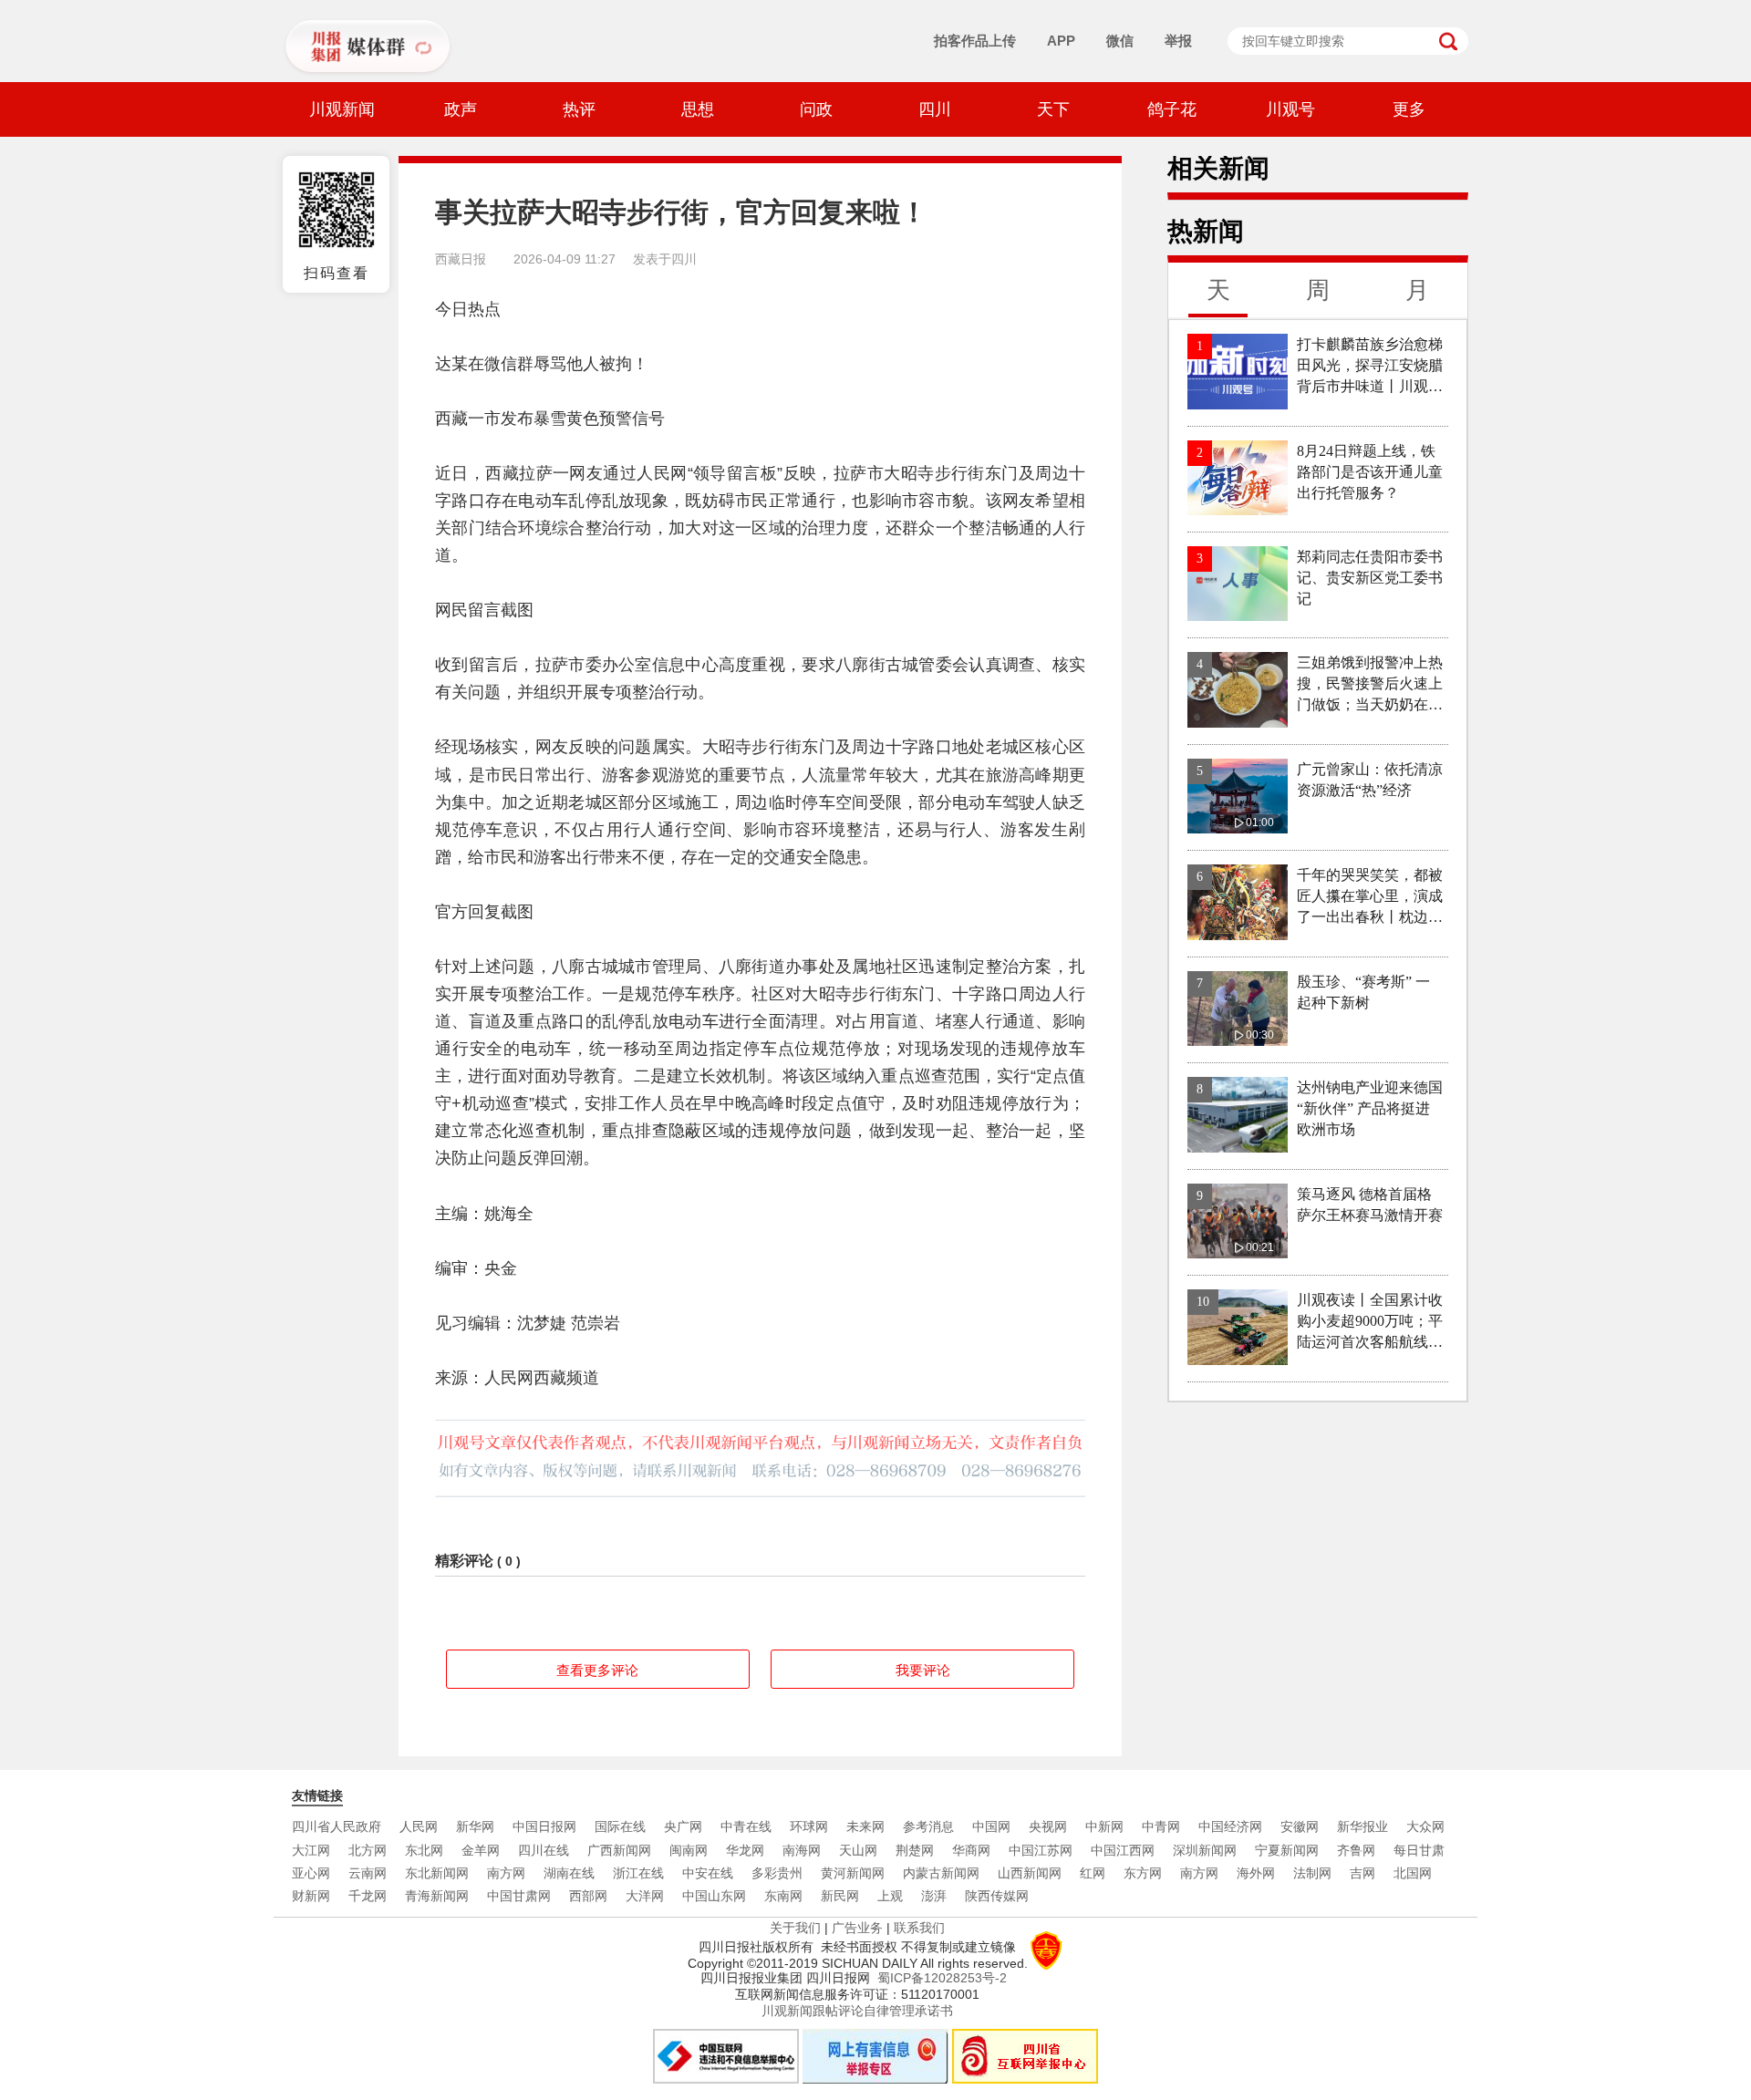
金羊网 (481, 1850)
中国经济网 (1230, 1826)
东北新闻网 (437, 1873)
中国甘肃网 (519, 1896)
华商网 (971, 1850)
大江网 (311, 1850)
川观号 (1290, 109)
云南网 (368, 1873)
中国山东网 (714, 1896)
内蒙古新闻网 (941, 1873)
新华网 (475, 1826)
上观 (890, 1896)
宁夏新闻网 (1287, 1850)
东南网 (783, 1896)
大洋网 (645, 1896)
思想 (698, 109)
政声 (461, 109)
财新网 (311, 1896)
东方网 (1143, 1873)
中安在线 (708, 1873)
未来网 (865, 1826)
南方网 (506, 1873)
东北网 (424, 1850)
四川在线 (544, 1850)
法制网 (1312, 1873)
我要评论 (923, 1670)
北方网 (368, 1850)
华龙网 (745, 1850)
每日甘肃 (1419, 1850)
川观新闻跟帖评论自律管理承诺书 (857, 2011)
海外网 (1256, 1873)
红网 (1093, 1873)
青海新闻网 (437, 1896)
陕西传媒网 (997, 1896)
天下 (1053, 109)
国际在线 (620, 1826)
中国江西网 (1123, 1850)
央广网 (683, 1826)
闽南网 (689, 1850)
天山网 (858, 1850)
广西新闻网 (619, 1850)
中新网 (1104, 1826)
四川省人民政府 (337, 1826)
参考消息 (928, 1826)
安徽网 (1300, 1826)
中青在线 (746, 1826)
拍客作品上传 (975, 41)
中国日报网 (544, 1826)
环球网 (809, 1826)
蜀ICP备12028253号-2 (942, 1978)
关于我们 (795, 1928)
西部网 (588, 1896)
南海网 (802, 1850)
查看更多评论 (597, 1670)
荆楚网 (915, 1850)
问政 (816, 109)
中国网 (991, 1826)
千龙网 (368, 1896)
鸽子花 (1172, 109)
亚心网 (311, 1873)
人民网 (419, 1826)
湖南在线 (569, 1873)
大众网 (1425, 1826)
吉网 (1362, 1873)
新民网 (840, 1896)
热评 (579, 109)
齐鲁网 (1356, 1850)
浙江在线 (638, 1873)
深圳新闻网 (1205, 1850)
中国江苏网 (1041, 1850)
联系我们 (919, 1928)
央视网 (1048, 1826)
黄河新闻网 (853, 1873)
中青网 (1161, 1826)
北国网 (1413, 1873)
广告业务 (857, 1928)
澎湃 (934, 1896)
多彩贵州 (777, 1873)
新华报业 (1362, 1826)
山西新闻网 (1030, 1873)
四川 (935, 109)
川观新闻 (342, 109)
